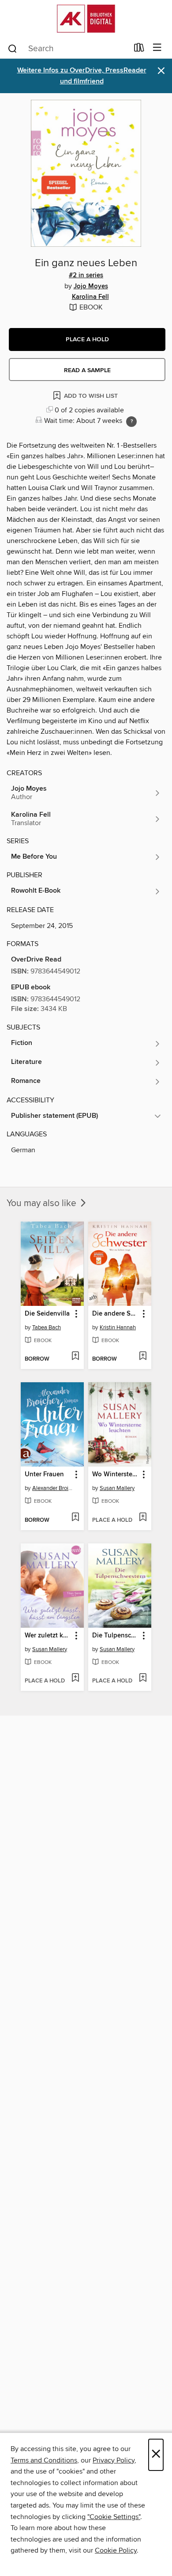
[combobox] (68, 49)
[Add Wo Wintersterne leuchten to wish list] (143, 1518)
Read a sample (87, 370)
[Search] (13, 48)
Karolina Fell (90, 297)
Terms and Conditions (44, 2460)
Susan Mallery (117, 1488)
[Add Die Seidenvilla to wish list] (75, 1357)
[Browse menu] (157, 48)
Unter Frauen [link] (44, 1475)
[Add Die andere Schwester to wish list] (143, 1357)
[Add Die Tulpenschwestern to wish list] (143, 1678)
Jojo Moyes (91, 287)
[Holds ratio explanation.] (131, 422)
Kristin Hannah (118, 1328)
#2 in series (86, 275)
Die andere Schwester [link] (116, 1314)
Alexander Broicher (53, 1488)
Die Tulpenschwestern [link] (116, 1636)
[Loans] (139, 49)
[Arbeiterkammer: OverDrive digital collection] (86, 19)
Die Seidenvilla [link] (47, 1314)
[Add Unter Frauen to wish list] (75, 1518)
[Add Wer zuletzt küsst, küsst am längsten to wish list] (75, 1678)
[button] (87, 339)
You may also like (43, 1203)
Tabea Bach (47, 1328)
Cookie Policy (116, 2550)
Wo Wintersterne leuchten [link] (116, 1475)
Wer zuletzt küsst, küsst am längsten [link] (48, 1636)
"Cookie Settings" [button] (114, 2517)
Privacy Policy (114, 2460)
